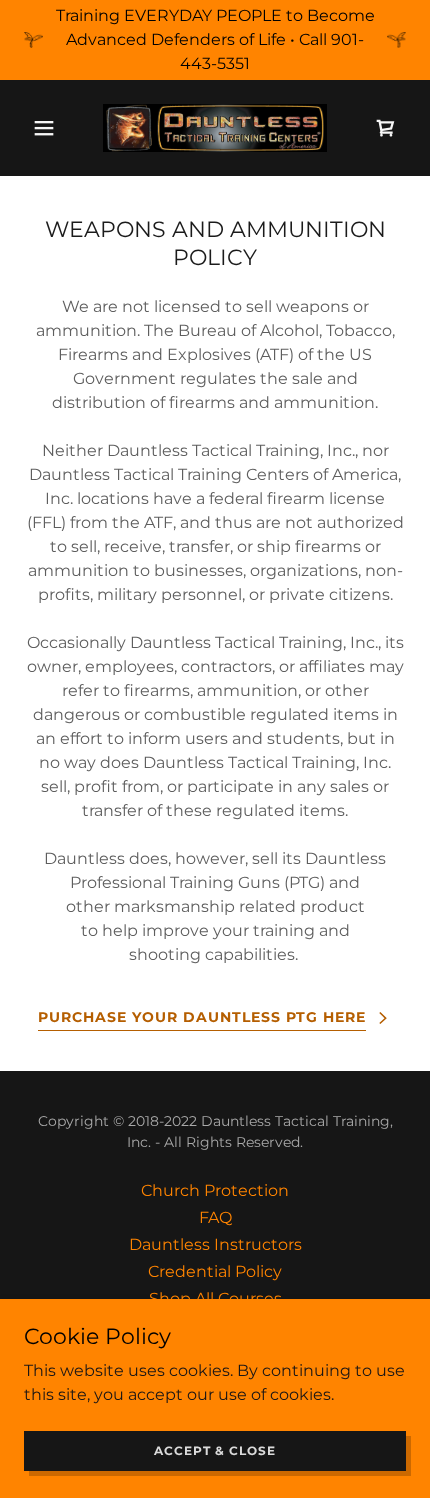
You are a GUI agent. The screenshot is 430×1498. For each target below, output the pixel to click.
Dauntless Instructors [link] (215, 1244)
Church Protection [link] (215, 1190)
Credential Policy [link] (215, 1271)
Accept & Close (215, 1450)
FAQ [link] (215, 1217)
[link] (215, 128)
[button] (52, 128)
